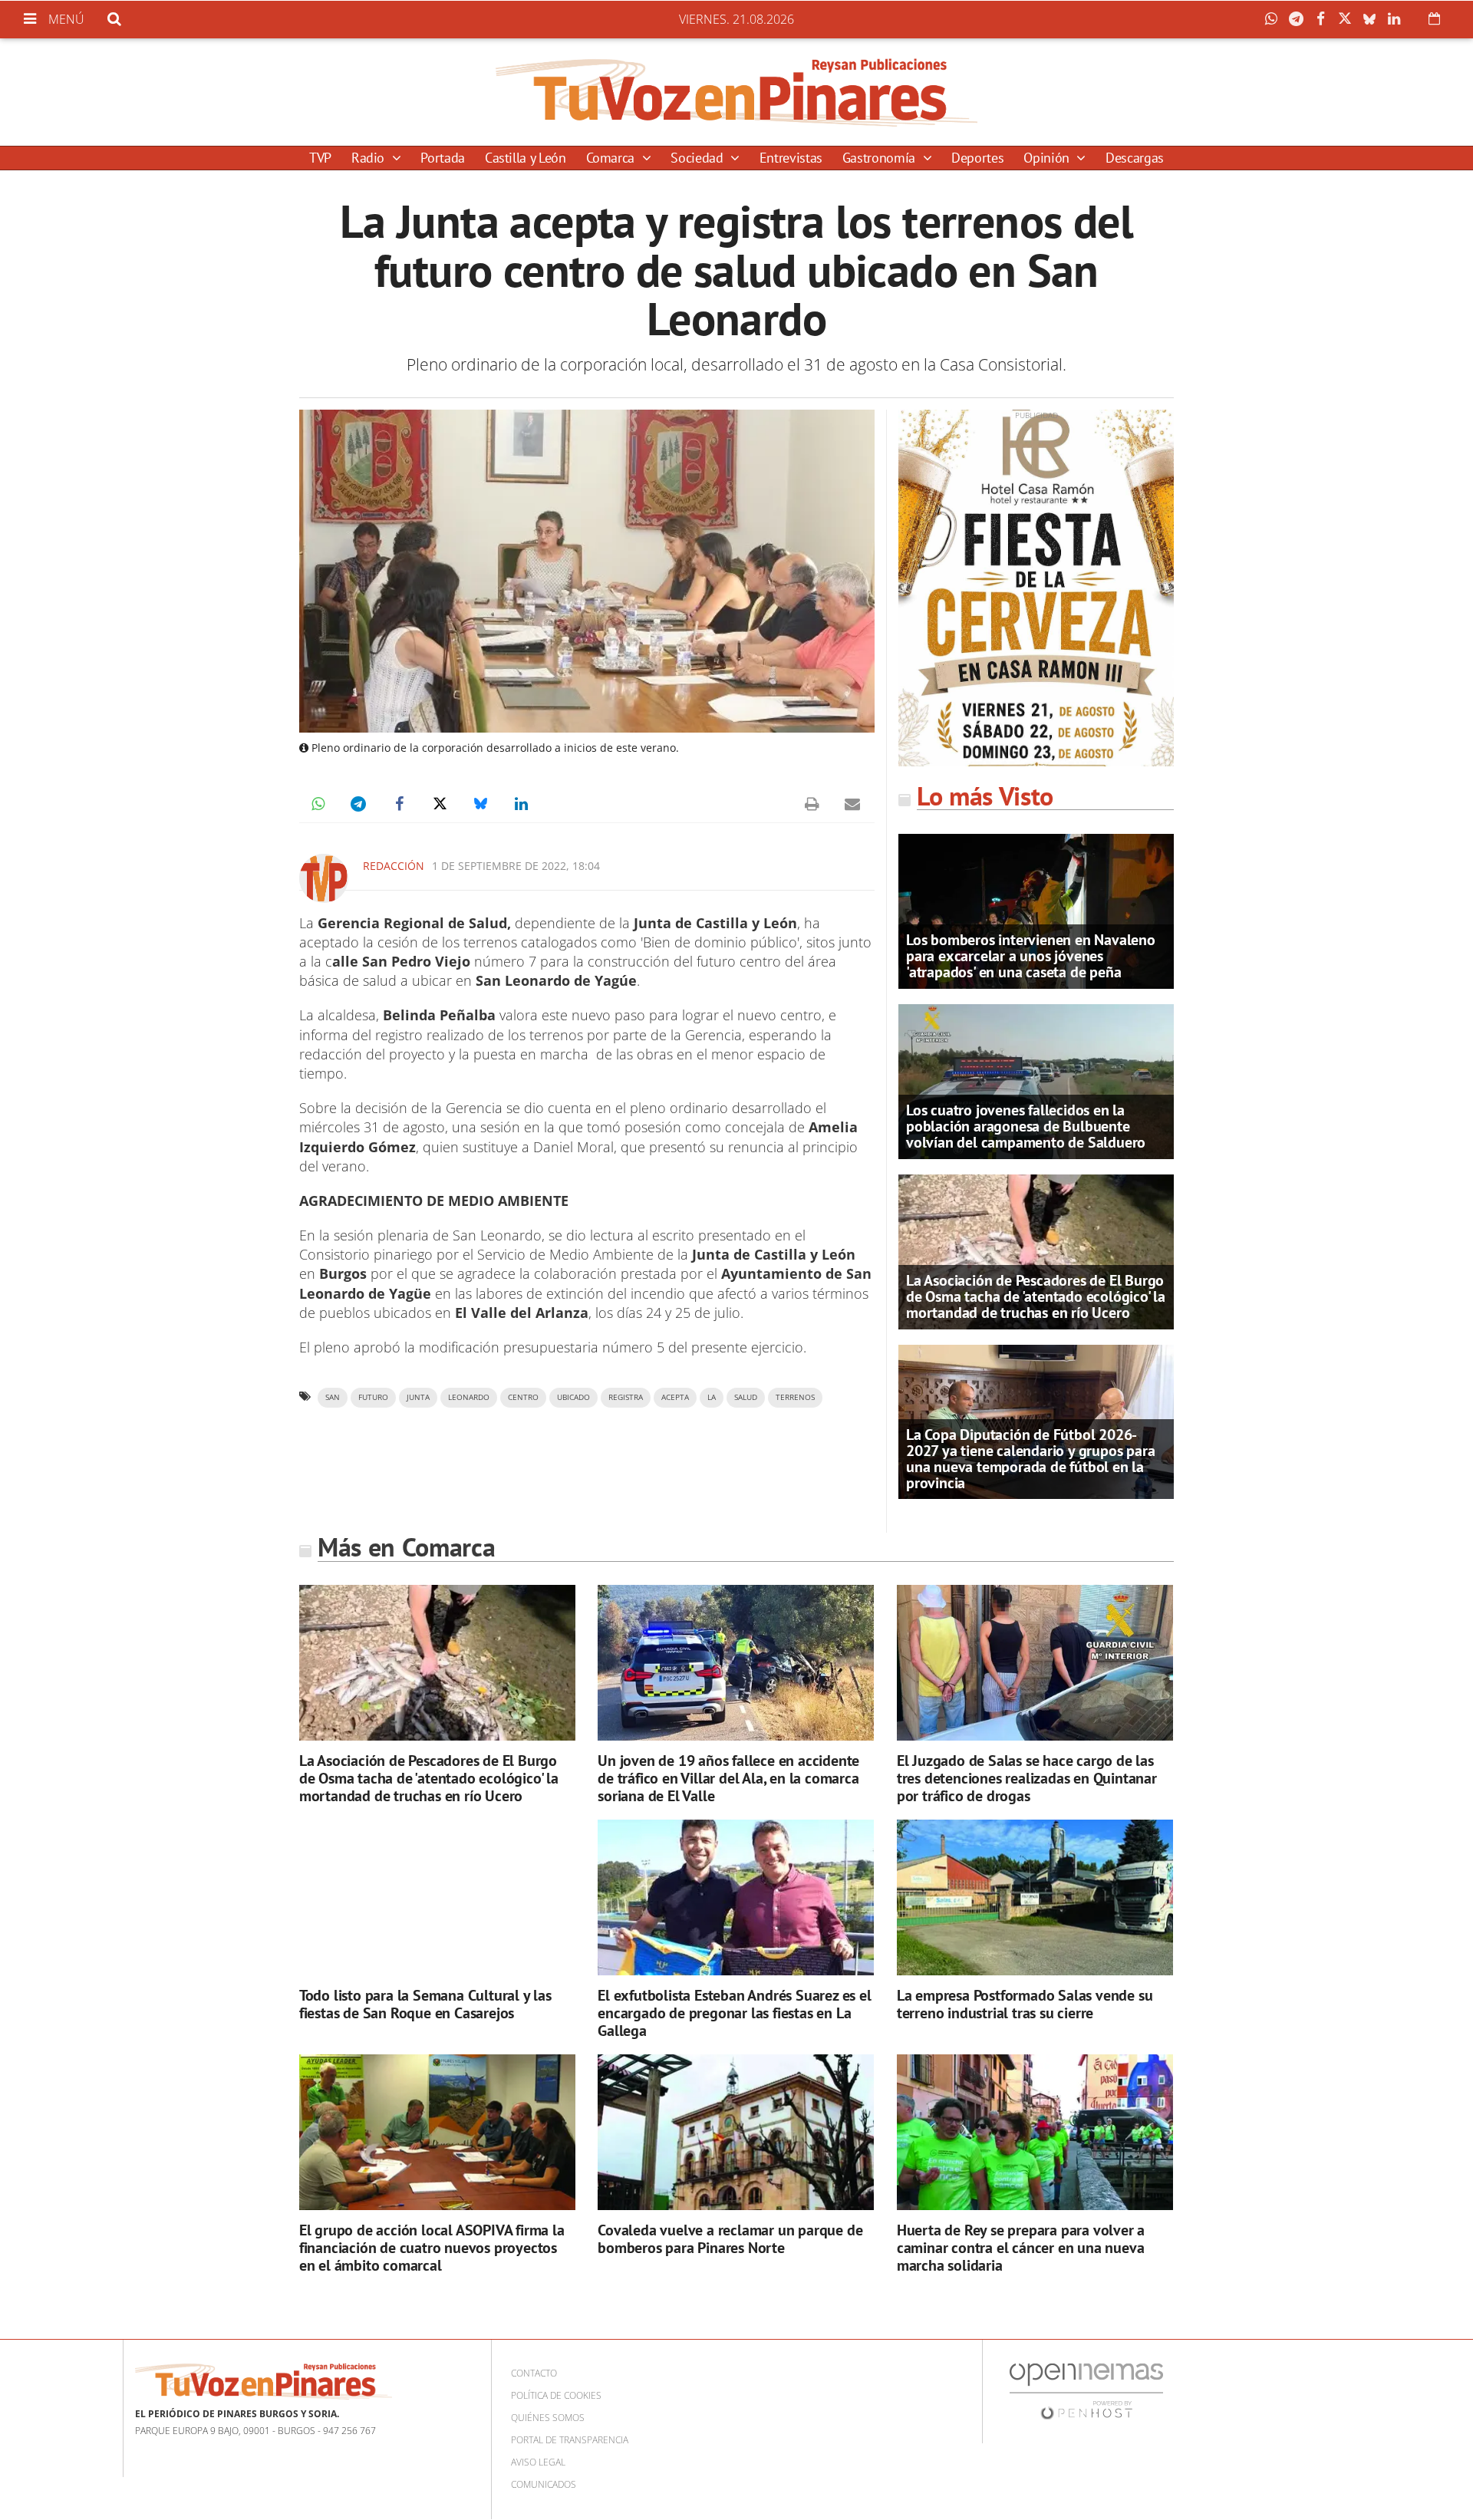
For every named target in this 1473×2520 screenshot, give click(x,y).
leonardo (469, 1397)
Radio (370, 158)
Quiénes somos (548, 2418)
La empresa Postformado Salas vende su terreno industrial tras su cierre (1025, 2004)
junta (418, 1397)
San (333, 1397)
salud (746, 1397)
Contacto (534, 2373)
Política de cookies (556, 2395)
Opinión (1048, 158)
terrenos (795, 1397)
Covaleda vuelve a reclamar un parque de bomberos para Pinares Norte (730, 2239)
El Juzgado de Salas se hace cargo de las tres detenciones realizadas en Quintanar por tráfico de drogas (1027, 1778)
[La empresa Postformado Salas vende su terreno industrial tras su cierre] (1035, 1897)
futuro (373, 1397)
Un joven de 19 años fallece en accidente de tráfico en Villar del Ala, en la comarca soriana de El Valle (728, 1778)
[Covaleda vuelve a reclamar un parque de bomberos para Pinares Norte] (736, 2132)
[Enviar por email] (852, 804)
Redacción (394, 866)
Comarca (612, 158)
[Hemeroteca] (1434, 18)
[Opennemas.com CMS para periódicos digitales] (1086, 2391)
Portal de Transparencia (570, 2440)
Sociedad (699, 158)
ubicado (573, 1397)
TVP (320, 158)
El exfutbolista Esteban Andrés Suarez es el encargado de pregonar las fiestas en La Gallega (734, 2013)
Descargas (1135, 158)
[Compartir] (1275, 19)
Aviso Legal (538, 2462)
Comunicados (544, 2484)
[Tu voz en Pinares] (736, 92)
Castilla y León (526, 158)
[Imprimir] (812, 804)
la (712, 1397)
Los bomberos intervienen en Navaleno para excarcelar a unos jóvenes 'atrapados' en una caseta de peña (1031, 956)
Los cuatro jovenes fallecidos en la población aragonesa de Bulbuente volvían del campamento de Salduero (1026, 1126)
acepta (675, 1397)
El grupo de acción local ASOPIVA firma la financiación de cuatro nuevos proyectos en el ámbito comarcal (432, 2248)
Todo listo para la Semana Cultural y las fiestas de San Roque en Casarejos (425, 2004)
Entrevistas (791, 158)
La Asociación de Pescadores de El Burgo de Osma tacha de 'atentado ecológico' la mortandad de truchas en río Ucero (1036, 1296)
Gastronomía (881, 158)
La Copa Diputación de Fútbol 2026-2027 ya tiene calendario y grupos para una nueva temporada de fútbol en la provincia (1030, 1459)
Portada (442, 158)
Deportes (977, 158)
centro (523, 1397)
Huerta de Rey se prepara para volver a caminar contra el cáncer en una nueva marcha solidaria (1021, 2248)
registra (626, 1397)
